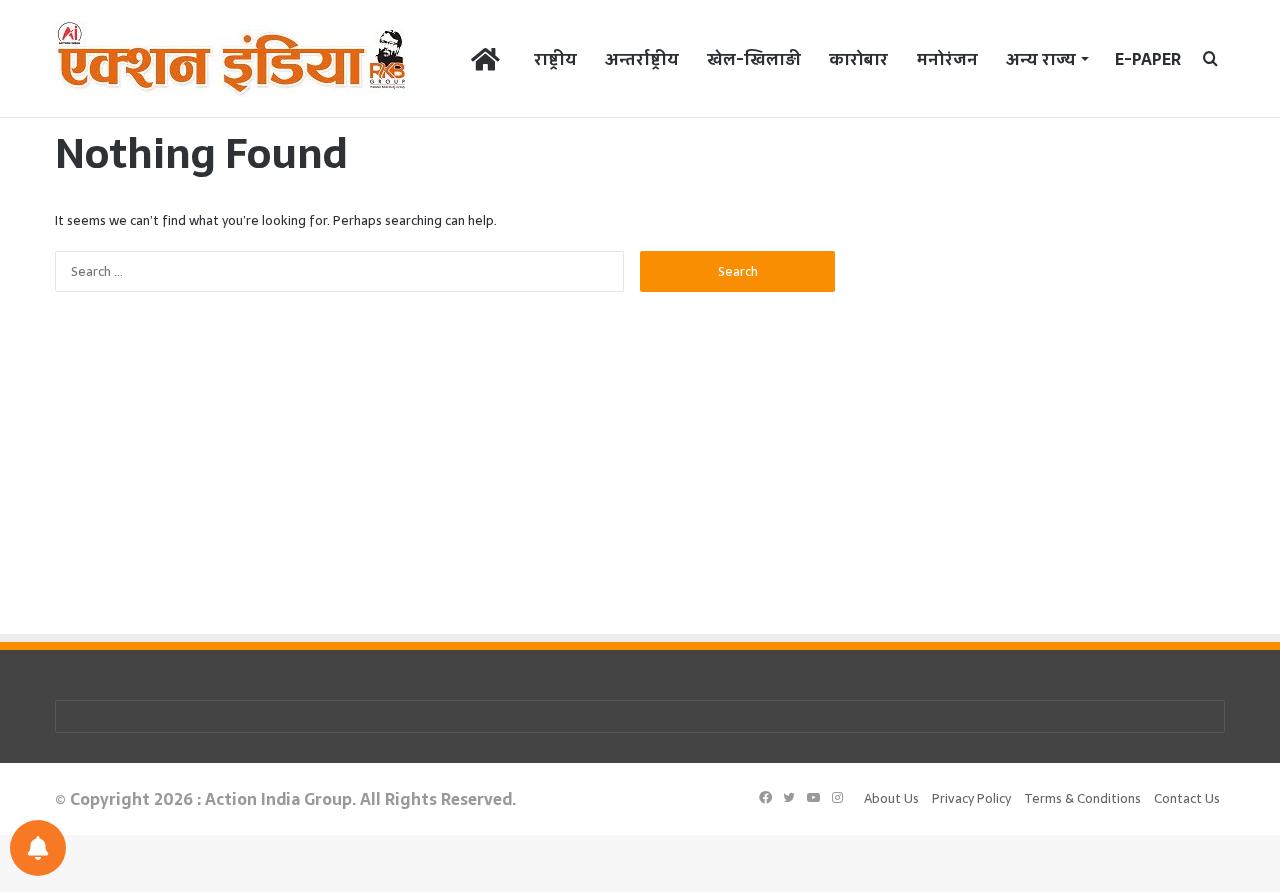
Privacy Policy (971, 798)
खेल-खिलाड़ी (754, 59)
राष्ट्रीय (555, 59)
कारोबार (858, 59)
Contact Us (1187, 798)
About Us (891, 798)
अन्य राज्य (1041, 59)
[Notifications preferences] (38, 848)
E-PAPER (1148, 59)
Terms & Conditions (1082, 798)
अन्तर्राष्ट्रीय (642, 59)
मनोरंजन (947, 59)
